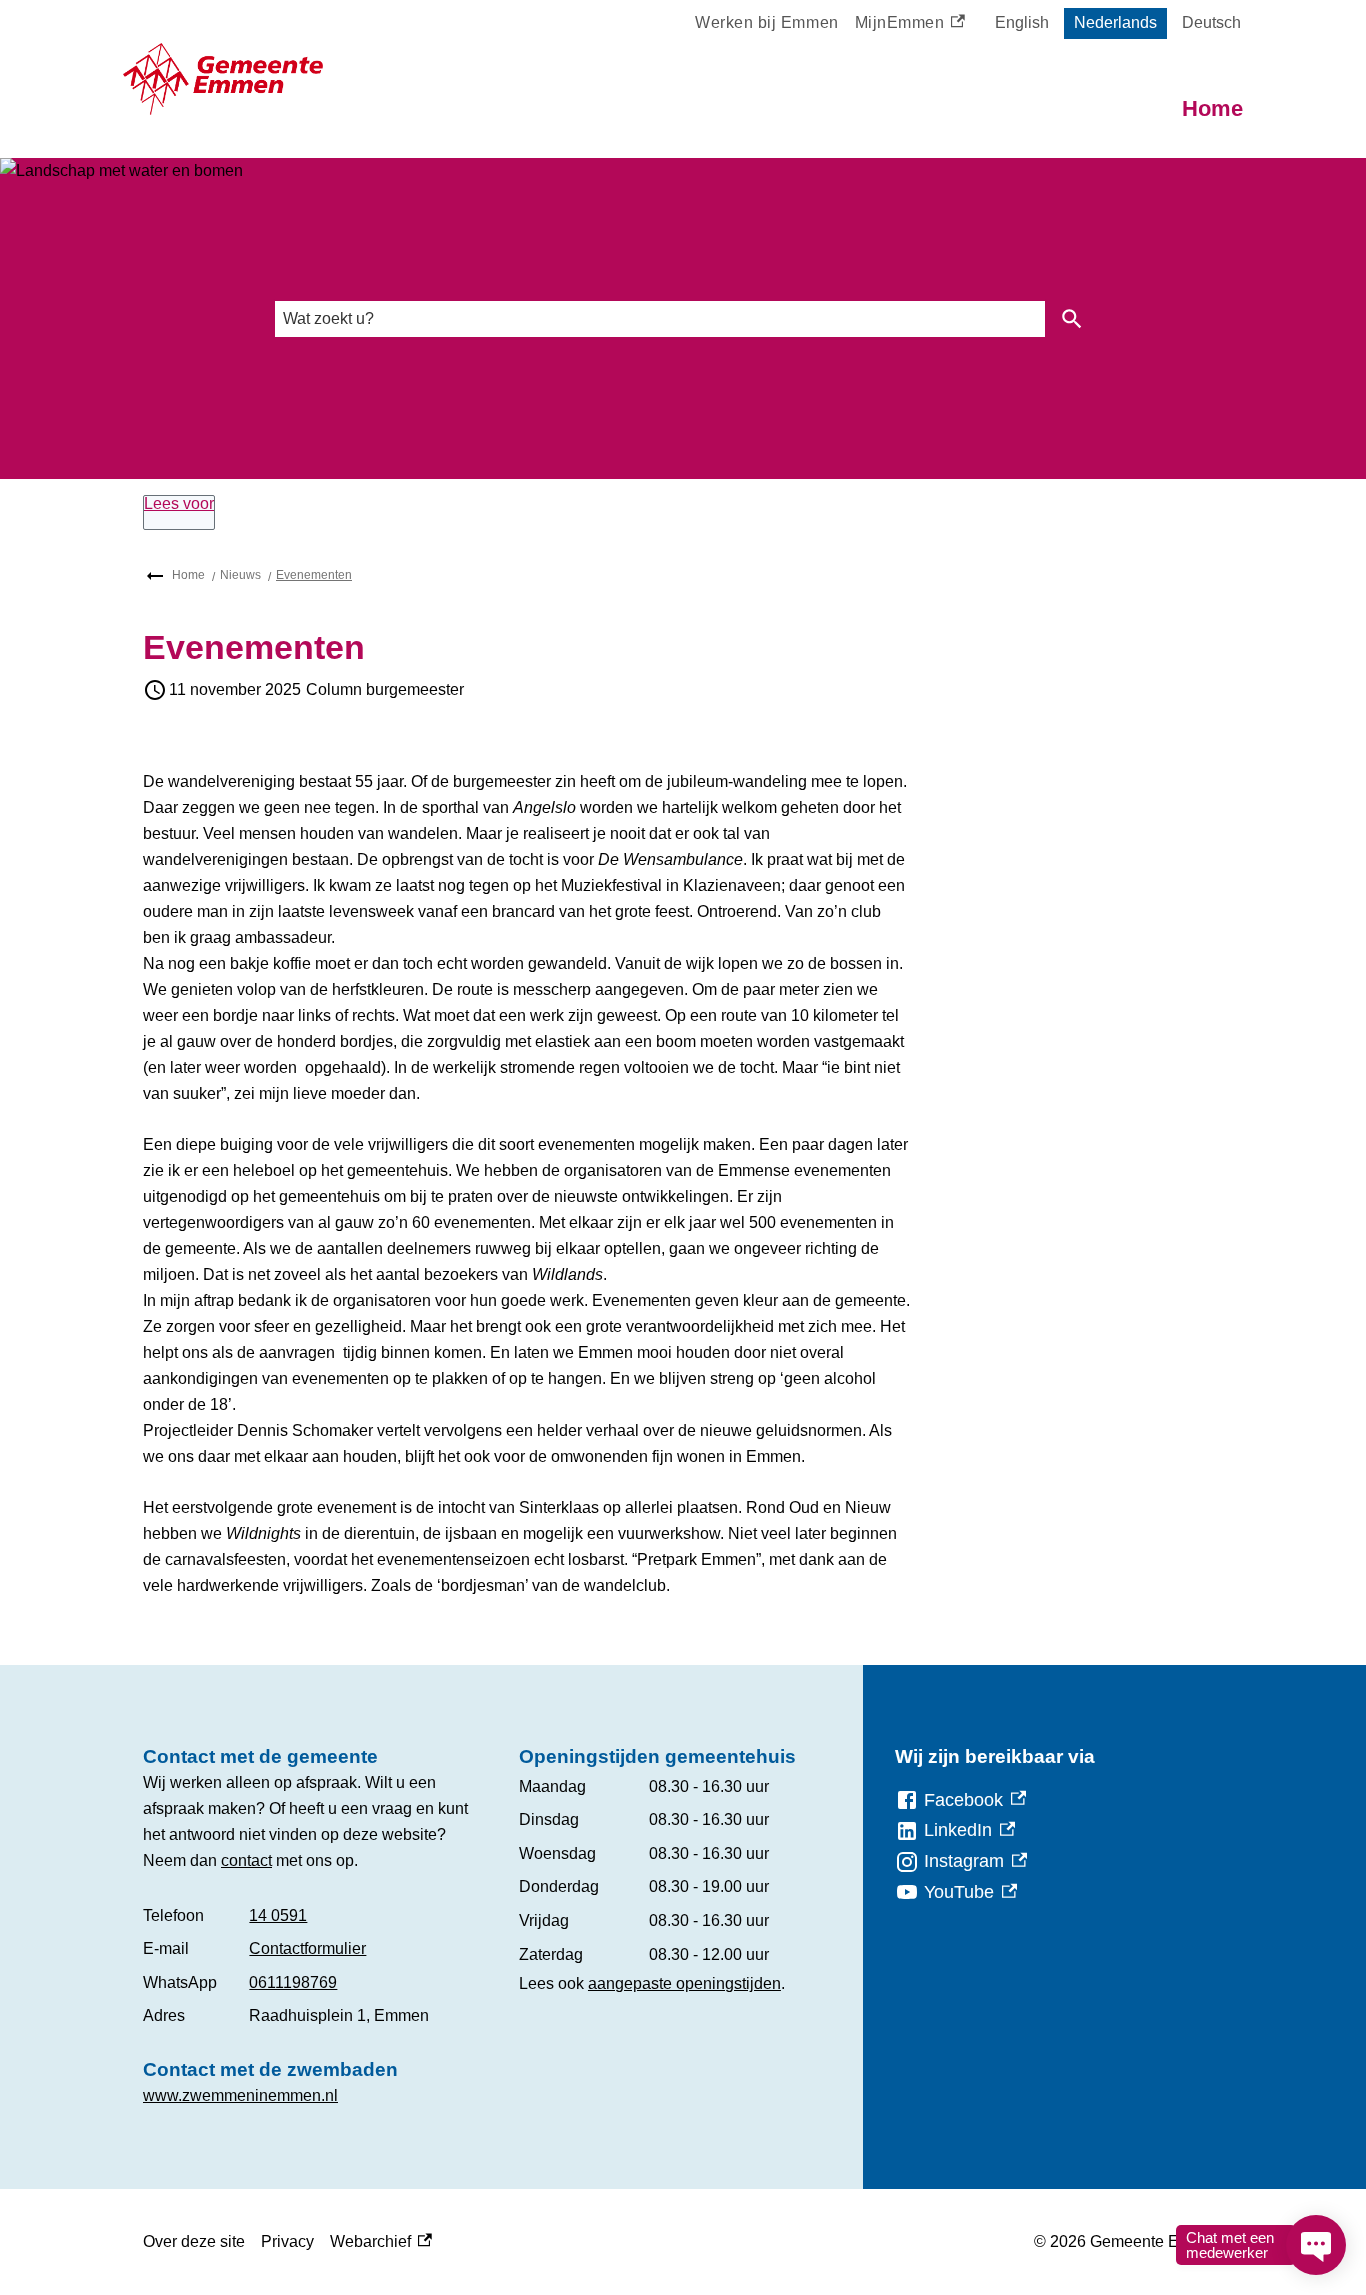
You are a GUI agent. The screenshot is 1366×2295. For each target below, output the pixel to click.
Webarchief (375, 2244)
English (1022, 22)
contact (246, 1860)
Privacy (287, 2241)
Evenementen (314, 575)
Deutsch (1211, 22)
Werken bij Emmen (767, 22)
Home (1212, 108)
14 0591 (278, 1915)
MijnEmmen (904, 25)
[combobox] (660, 318)
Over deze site (194, 2241)
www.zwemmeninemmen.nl (240, 2095)
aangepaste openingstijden (684, 1983)
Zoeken (1072, 319)
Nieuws (240, 575)
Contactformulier (307, 1948)
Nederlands (1115, 22)
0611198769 (293, 1982)
